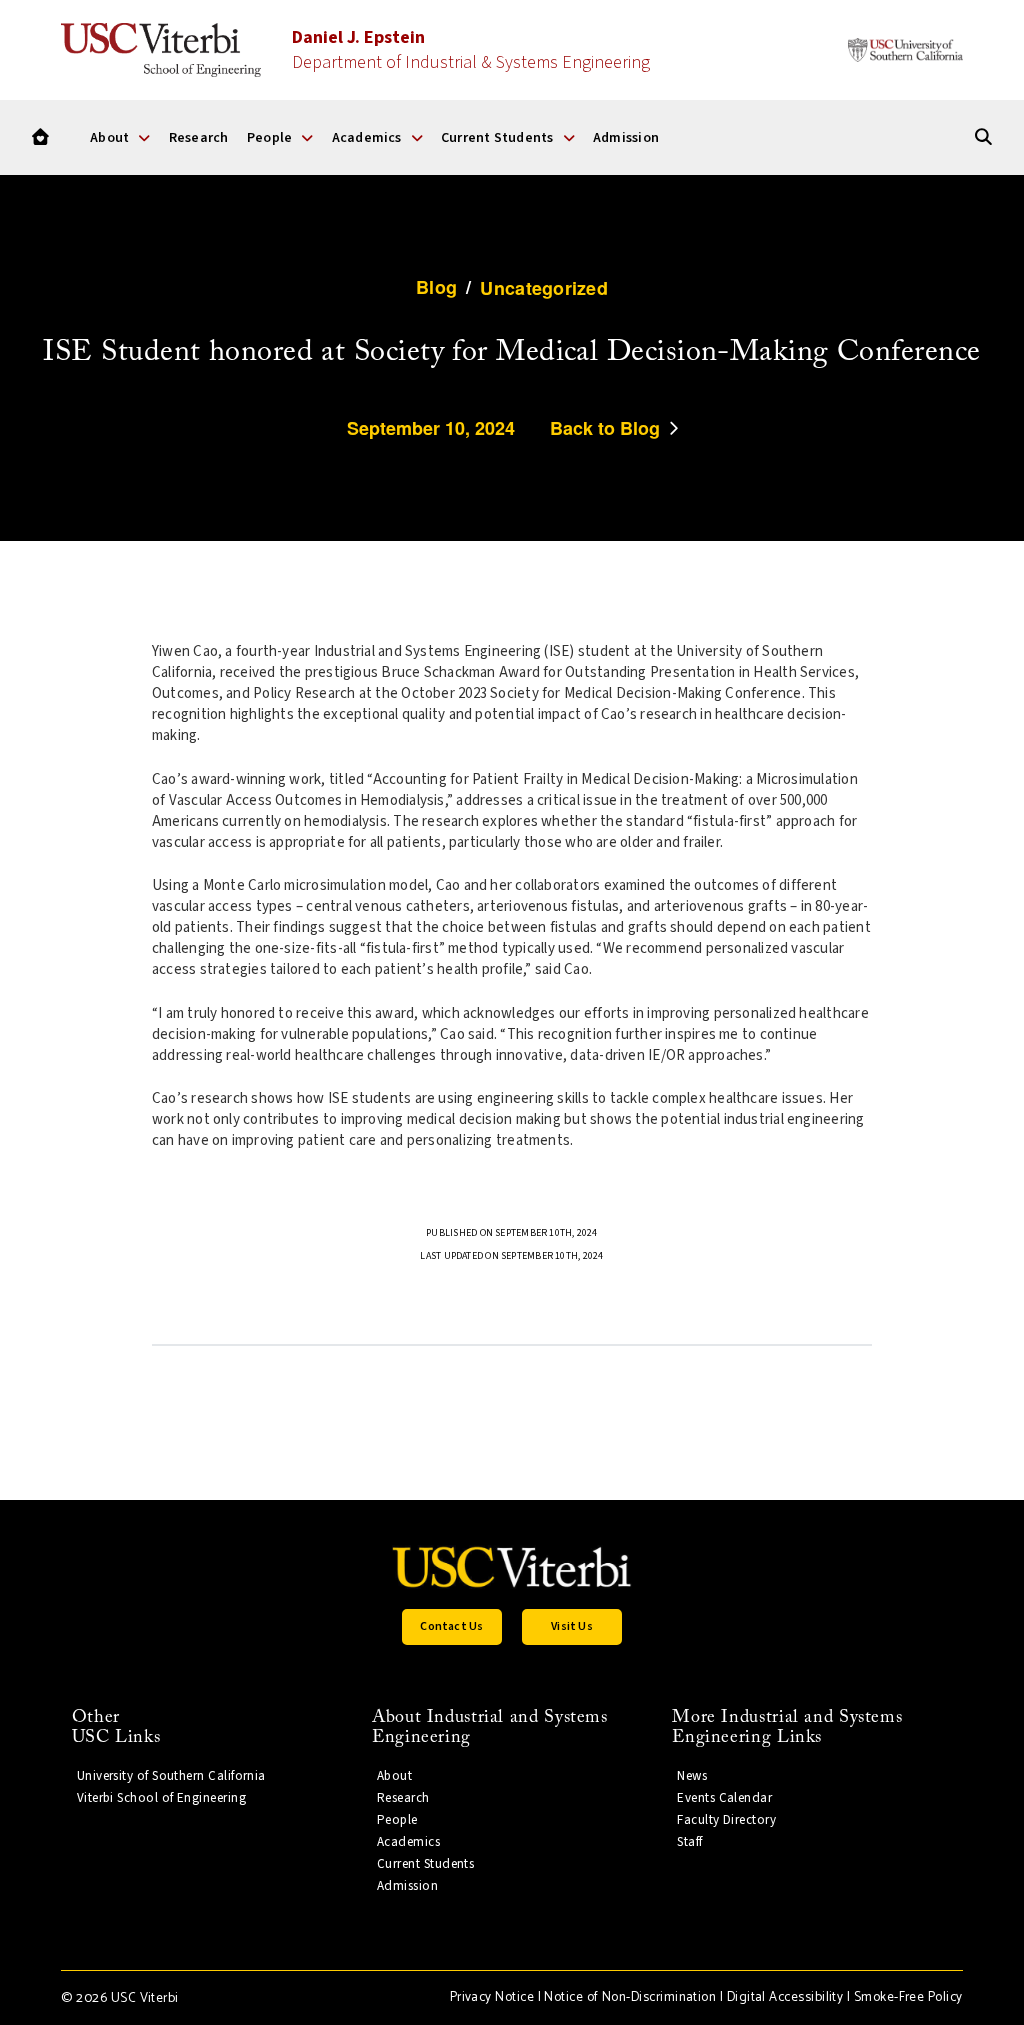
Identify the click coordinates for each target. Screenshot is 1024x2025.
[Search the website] (983, 137)
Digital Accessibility (785, 1997)
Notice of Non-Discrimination (630, 1997)
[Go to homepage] (40, 137)
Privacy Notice (492, 1997)
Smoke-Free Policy (908, 1997)
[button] (452, 1627)
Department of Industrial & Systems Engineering (471, 50)
